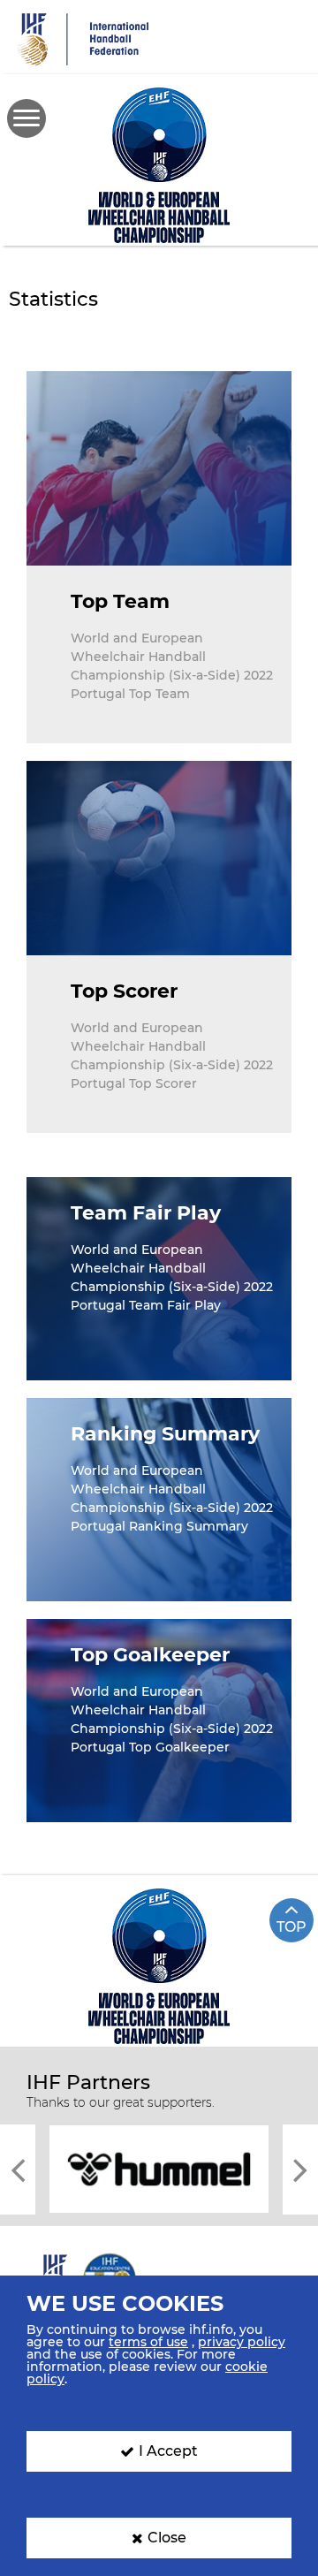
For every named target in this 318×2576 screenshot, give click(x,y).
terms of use (148, 2342)
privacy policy (242, 2342)
